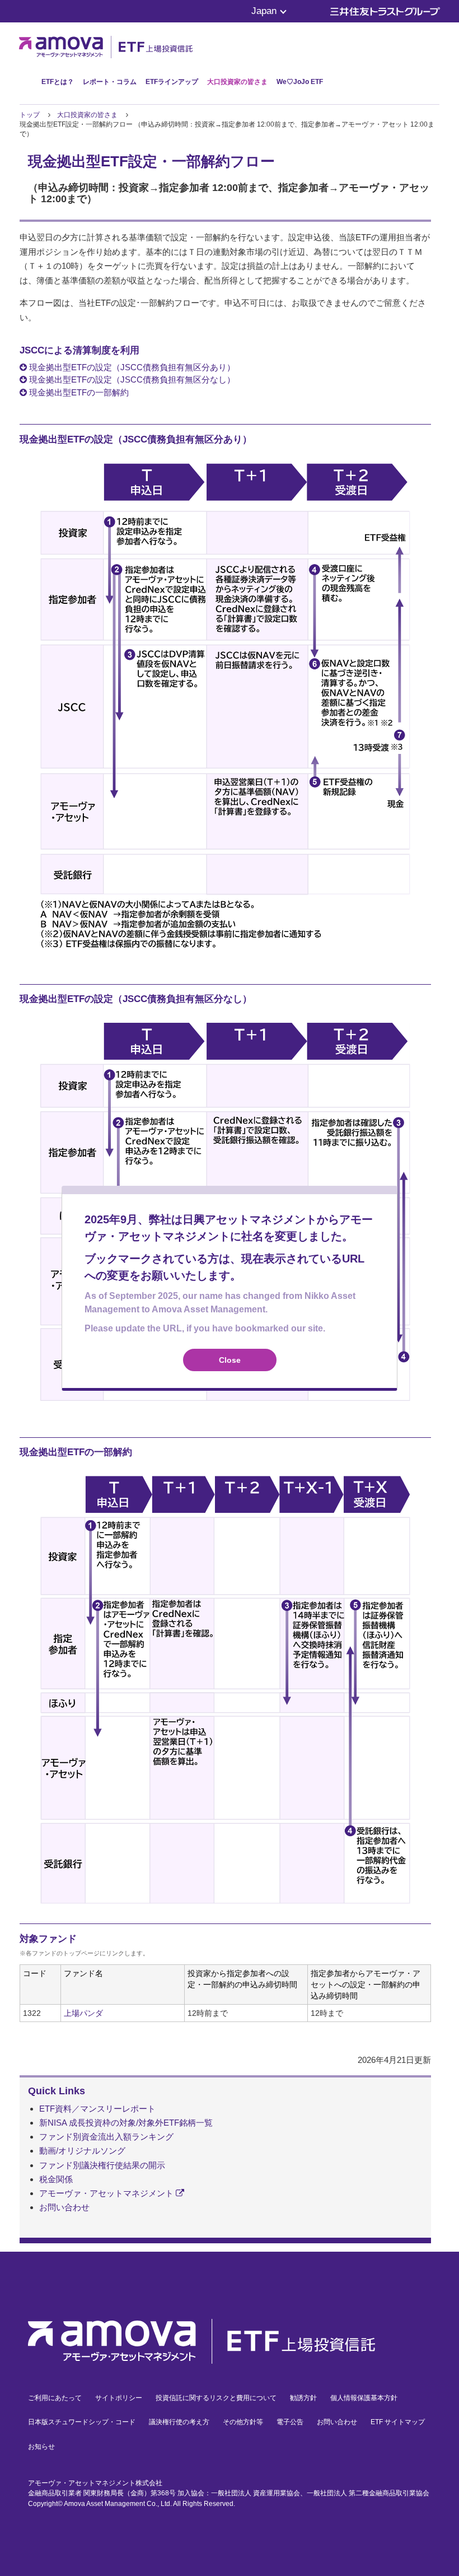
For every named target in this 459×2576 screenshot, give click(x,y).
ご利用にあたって (55, 2398)
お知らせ (41, 2447)
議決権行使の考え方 (179, 2422)
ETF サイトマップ (398, 2422)
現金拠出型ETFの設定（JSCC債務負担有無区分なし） (131, 379)
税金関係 (56, 2179)
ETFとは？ (58, 82)
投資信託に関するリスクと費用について (216, 2398)
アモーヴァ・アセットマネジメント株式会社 (95, 2483)
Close (230, 1360)
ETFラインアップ (172, 82)
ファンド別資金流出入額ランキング (106, 2137)
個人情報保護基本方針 (364, 2398)
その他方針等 (243, 2422)
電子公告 (290, 2422)
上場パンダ (83, 2013)
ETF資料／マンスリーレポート (97, 2109)
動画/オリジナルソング (82, 2151)
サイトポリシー (119, 2398)
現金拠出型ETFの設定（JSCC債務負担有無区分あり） (131, 367)
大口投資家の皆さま (237, 82)
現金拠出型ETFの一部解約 (78, 392)
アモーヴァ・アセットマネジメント (107, 2193)
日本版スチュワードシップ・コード (82, 2422)
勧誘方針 (303, 2398)
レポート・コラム (110, 82)
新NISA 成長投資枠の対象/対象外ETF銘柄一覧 (126, 2123)
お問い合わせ (64, 2207)
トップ (30, 115)
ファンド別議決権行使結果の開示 (102, 2165)
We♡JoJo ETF (300, 82)
